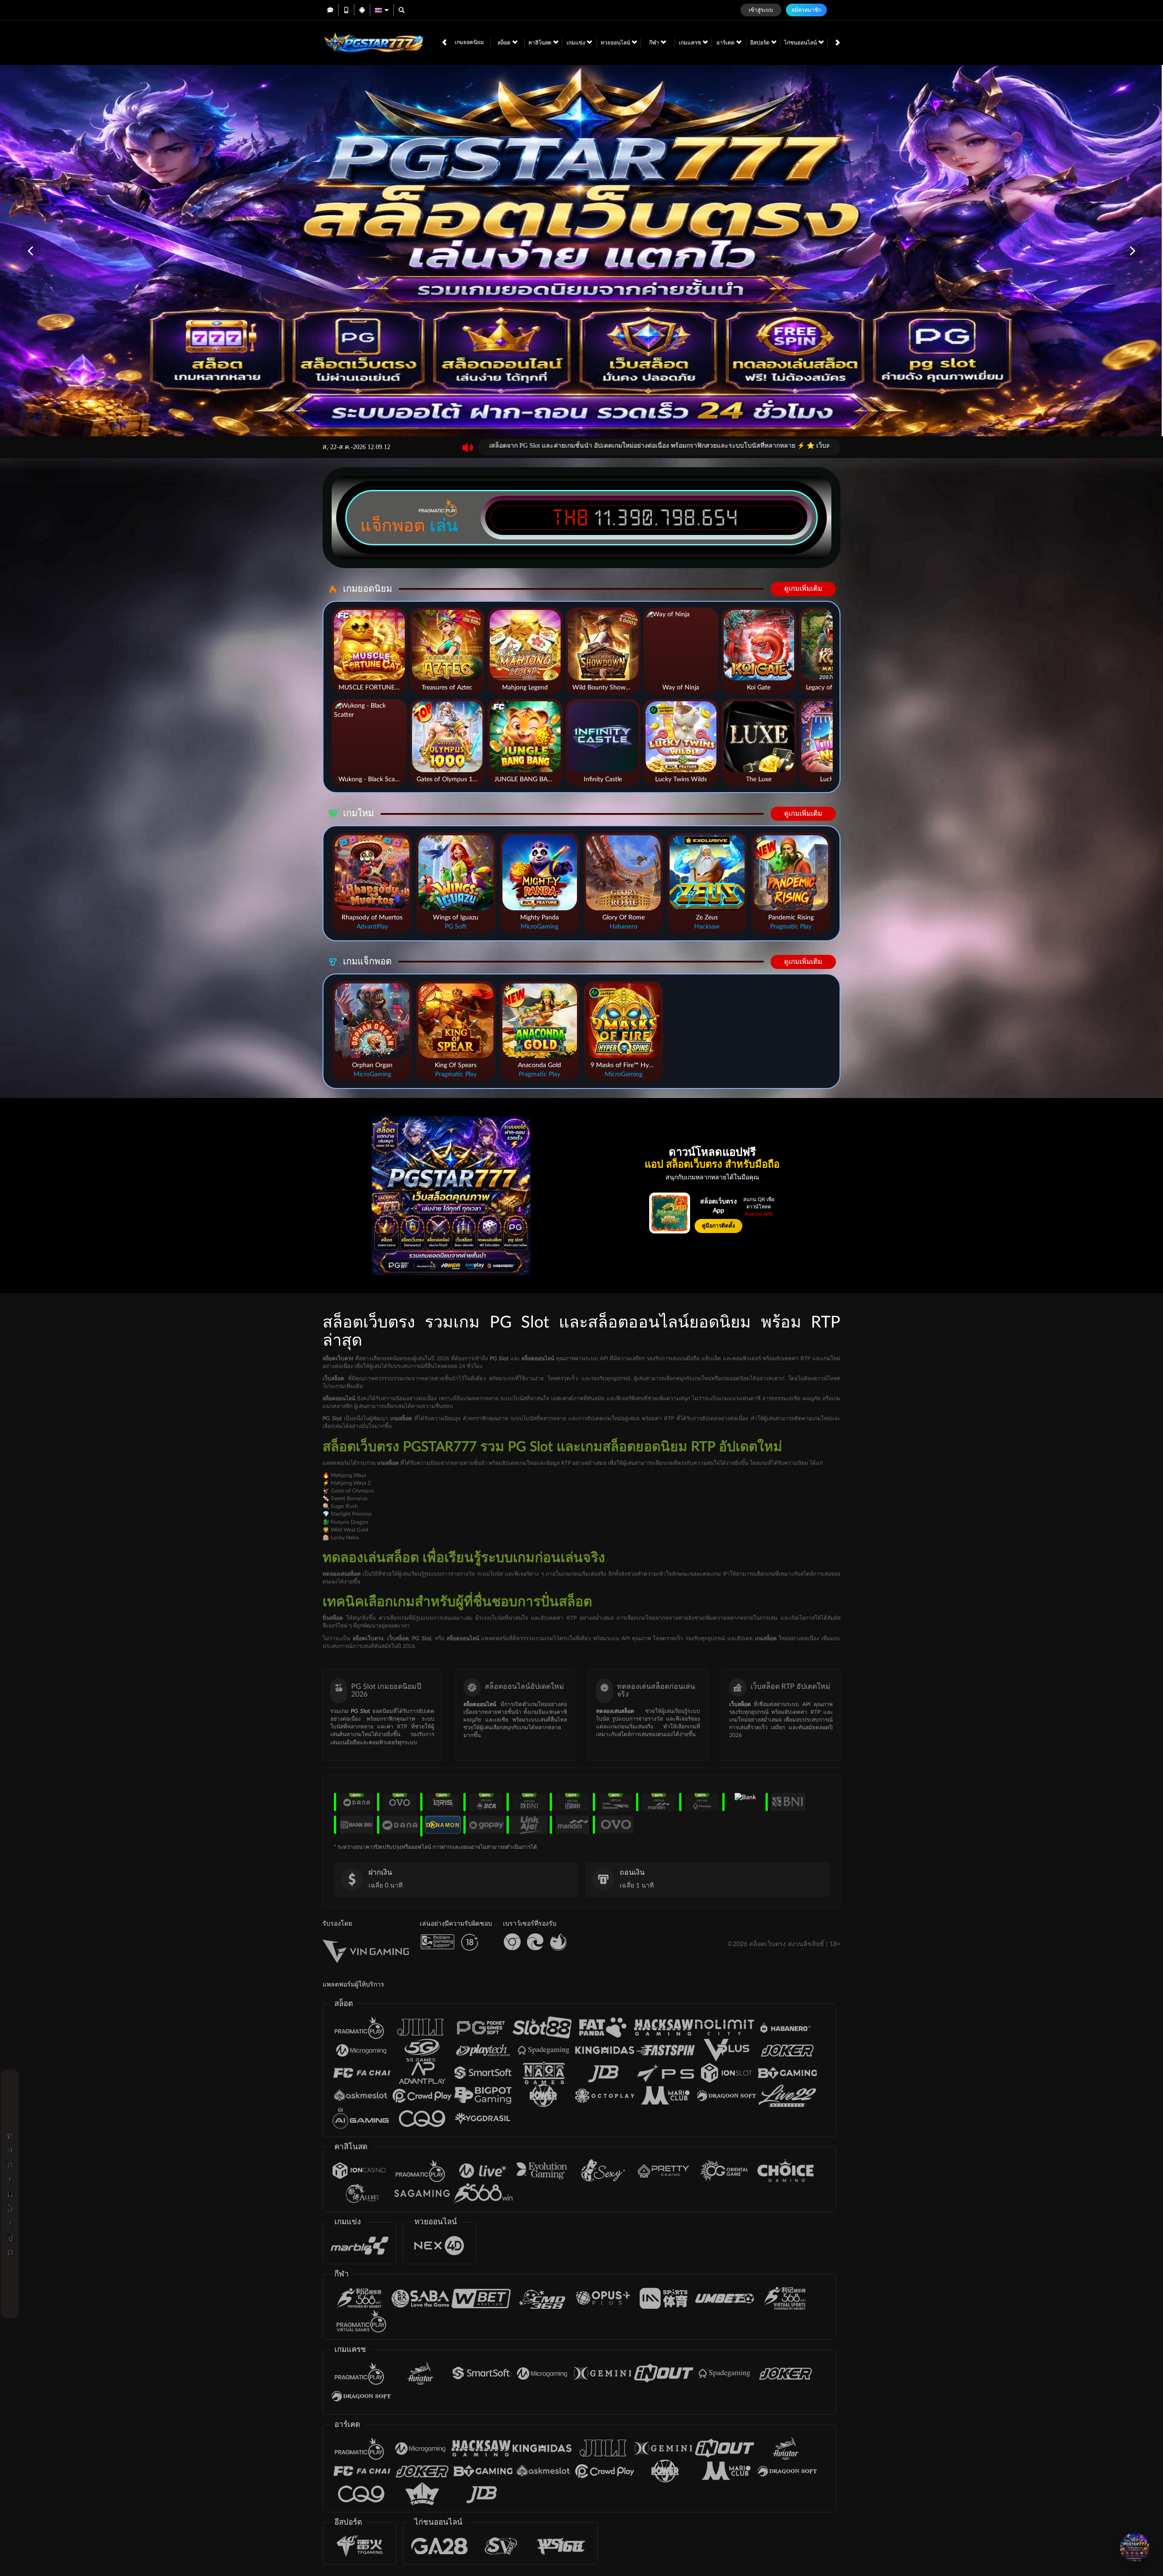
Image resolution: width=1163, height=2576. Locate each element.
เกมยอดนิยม (469, 42)
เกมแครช (691, 43)
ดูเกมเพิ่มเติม (803, 589)
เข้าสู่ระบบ (761, 10)
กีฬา (655, 43)
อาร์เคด (726, 43)
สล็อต (505, 43)
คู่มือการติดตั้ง (718, 1226)
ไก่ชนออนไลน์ (801, 43)
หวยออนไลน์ (616, 43)
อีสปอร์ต (760, 43)
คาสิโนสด (541, 43)
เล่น (444, 525)
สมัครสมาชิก (806, 10)
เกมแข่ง (577, 43)
